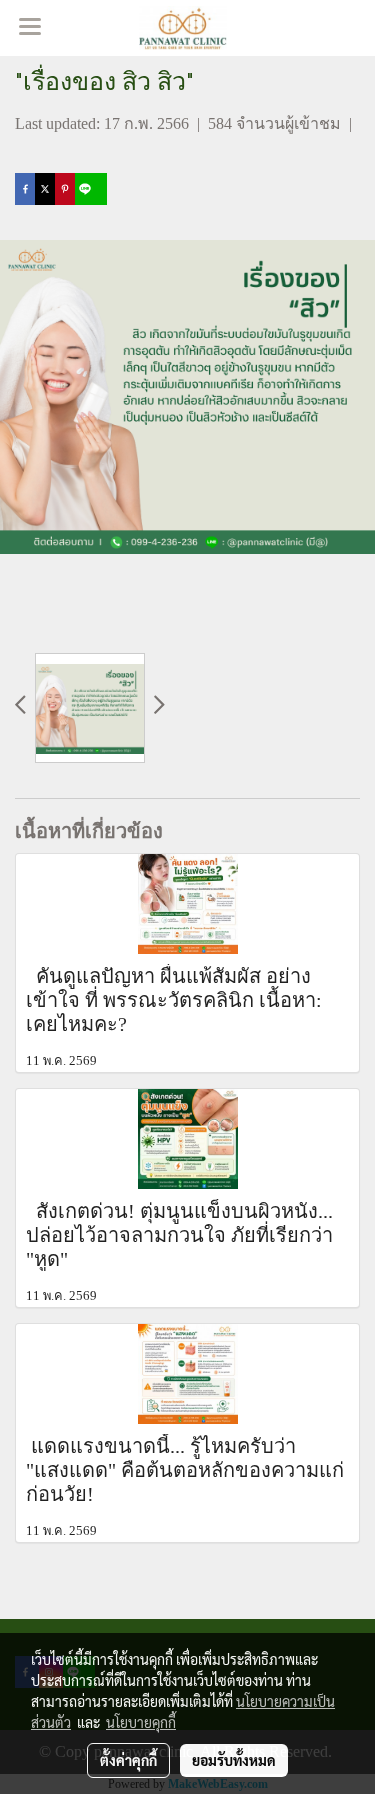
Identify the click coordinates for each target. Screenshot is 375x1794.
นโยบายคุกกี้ (141, 1722)
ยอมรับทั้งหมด (234, 1760)
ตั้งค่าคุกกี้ (128, 1760)
